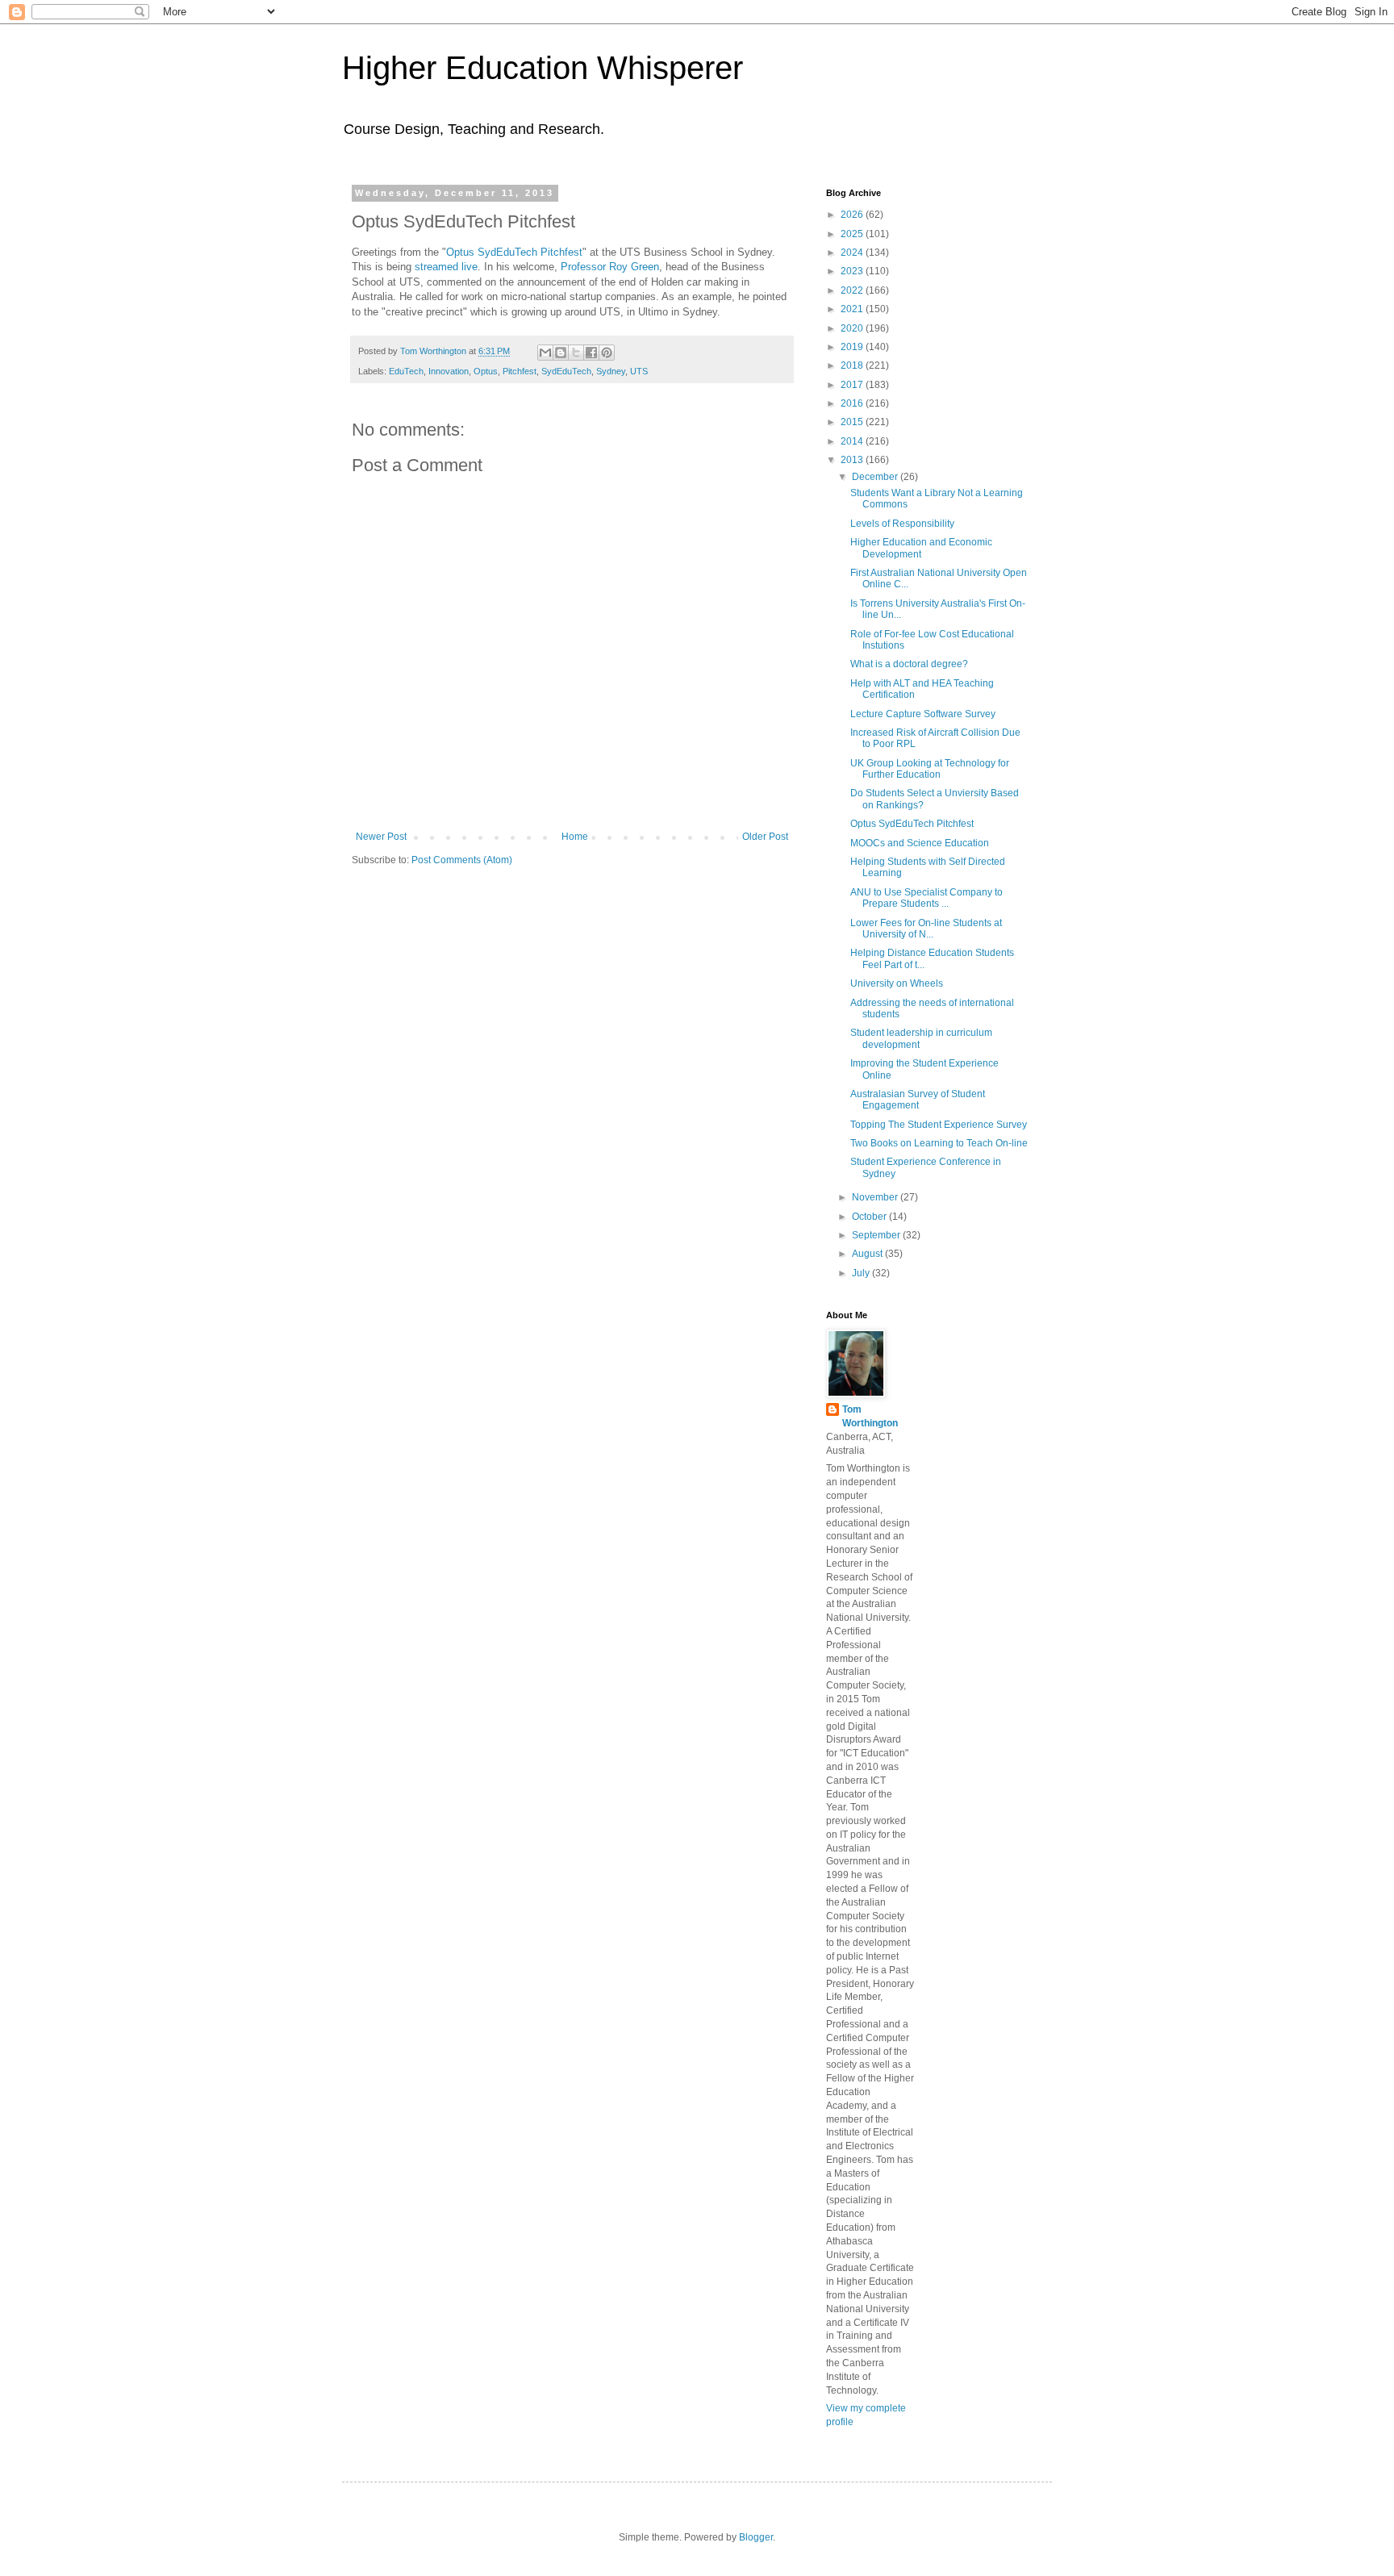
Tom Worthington (870, 1416)
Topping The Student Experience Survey (939, 1125)
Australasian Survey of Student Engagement (918, 1100)
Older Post (765, 837)
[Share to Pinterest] (607, 353)
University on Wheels (897, 983)
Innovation (449, 371)
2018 (853, 365)
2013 (853, 460)
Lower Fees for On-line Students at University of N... (926, 929)
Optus (486, 371)
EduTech (406, 371)
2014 (853, 441)
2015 (853, 422)
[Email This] (545, 353)
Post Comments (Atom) (462, 860)
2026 (853, 215)
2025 (853, 234)
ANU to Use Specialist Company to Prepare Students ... (927, 898)
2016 (853, 403)
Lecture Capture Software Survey (923, 714)
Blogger (756, 2537)
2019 (853, 347)
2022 (853, 290)
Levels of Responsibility (902, 524)
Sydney (611, 371)
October (870, 1217)
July (862, 1273)
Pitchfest (520, 371)
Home (575, 837)
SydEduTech (566, 371)
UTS (639, 371)
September (877, 1235)
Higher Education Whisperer (543, 68)
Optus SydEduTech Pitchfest (514, 252)
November (876, 1197)
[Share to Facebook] (591, 353)
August (868, 1254)
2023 (853, 271)
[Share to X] (576, 353)
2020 (853, 328)
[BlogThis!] (561, 353)
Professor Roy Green (610, 267)
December (876, 477)
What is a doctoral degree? (909, 664)
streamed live (446, 267)
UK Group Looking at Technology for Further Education (930, 769)
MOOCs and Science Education (920, 843)
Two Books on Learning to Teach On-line (939, 1143)
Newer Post (381, 837)
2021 (853, 309)
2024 (853, 253)
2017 (853, 385)
